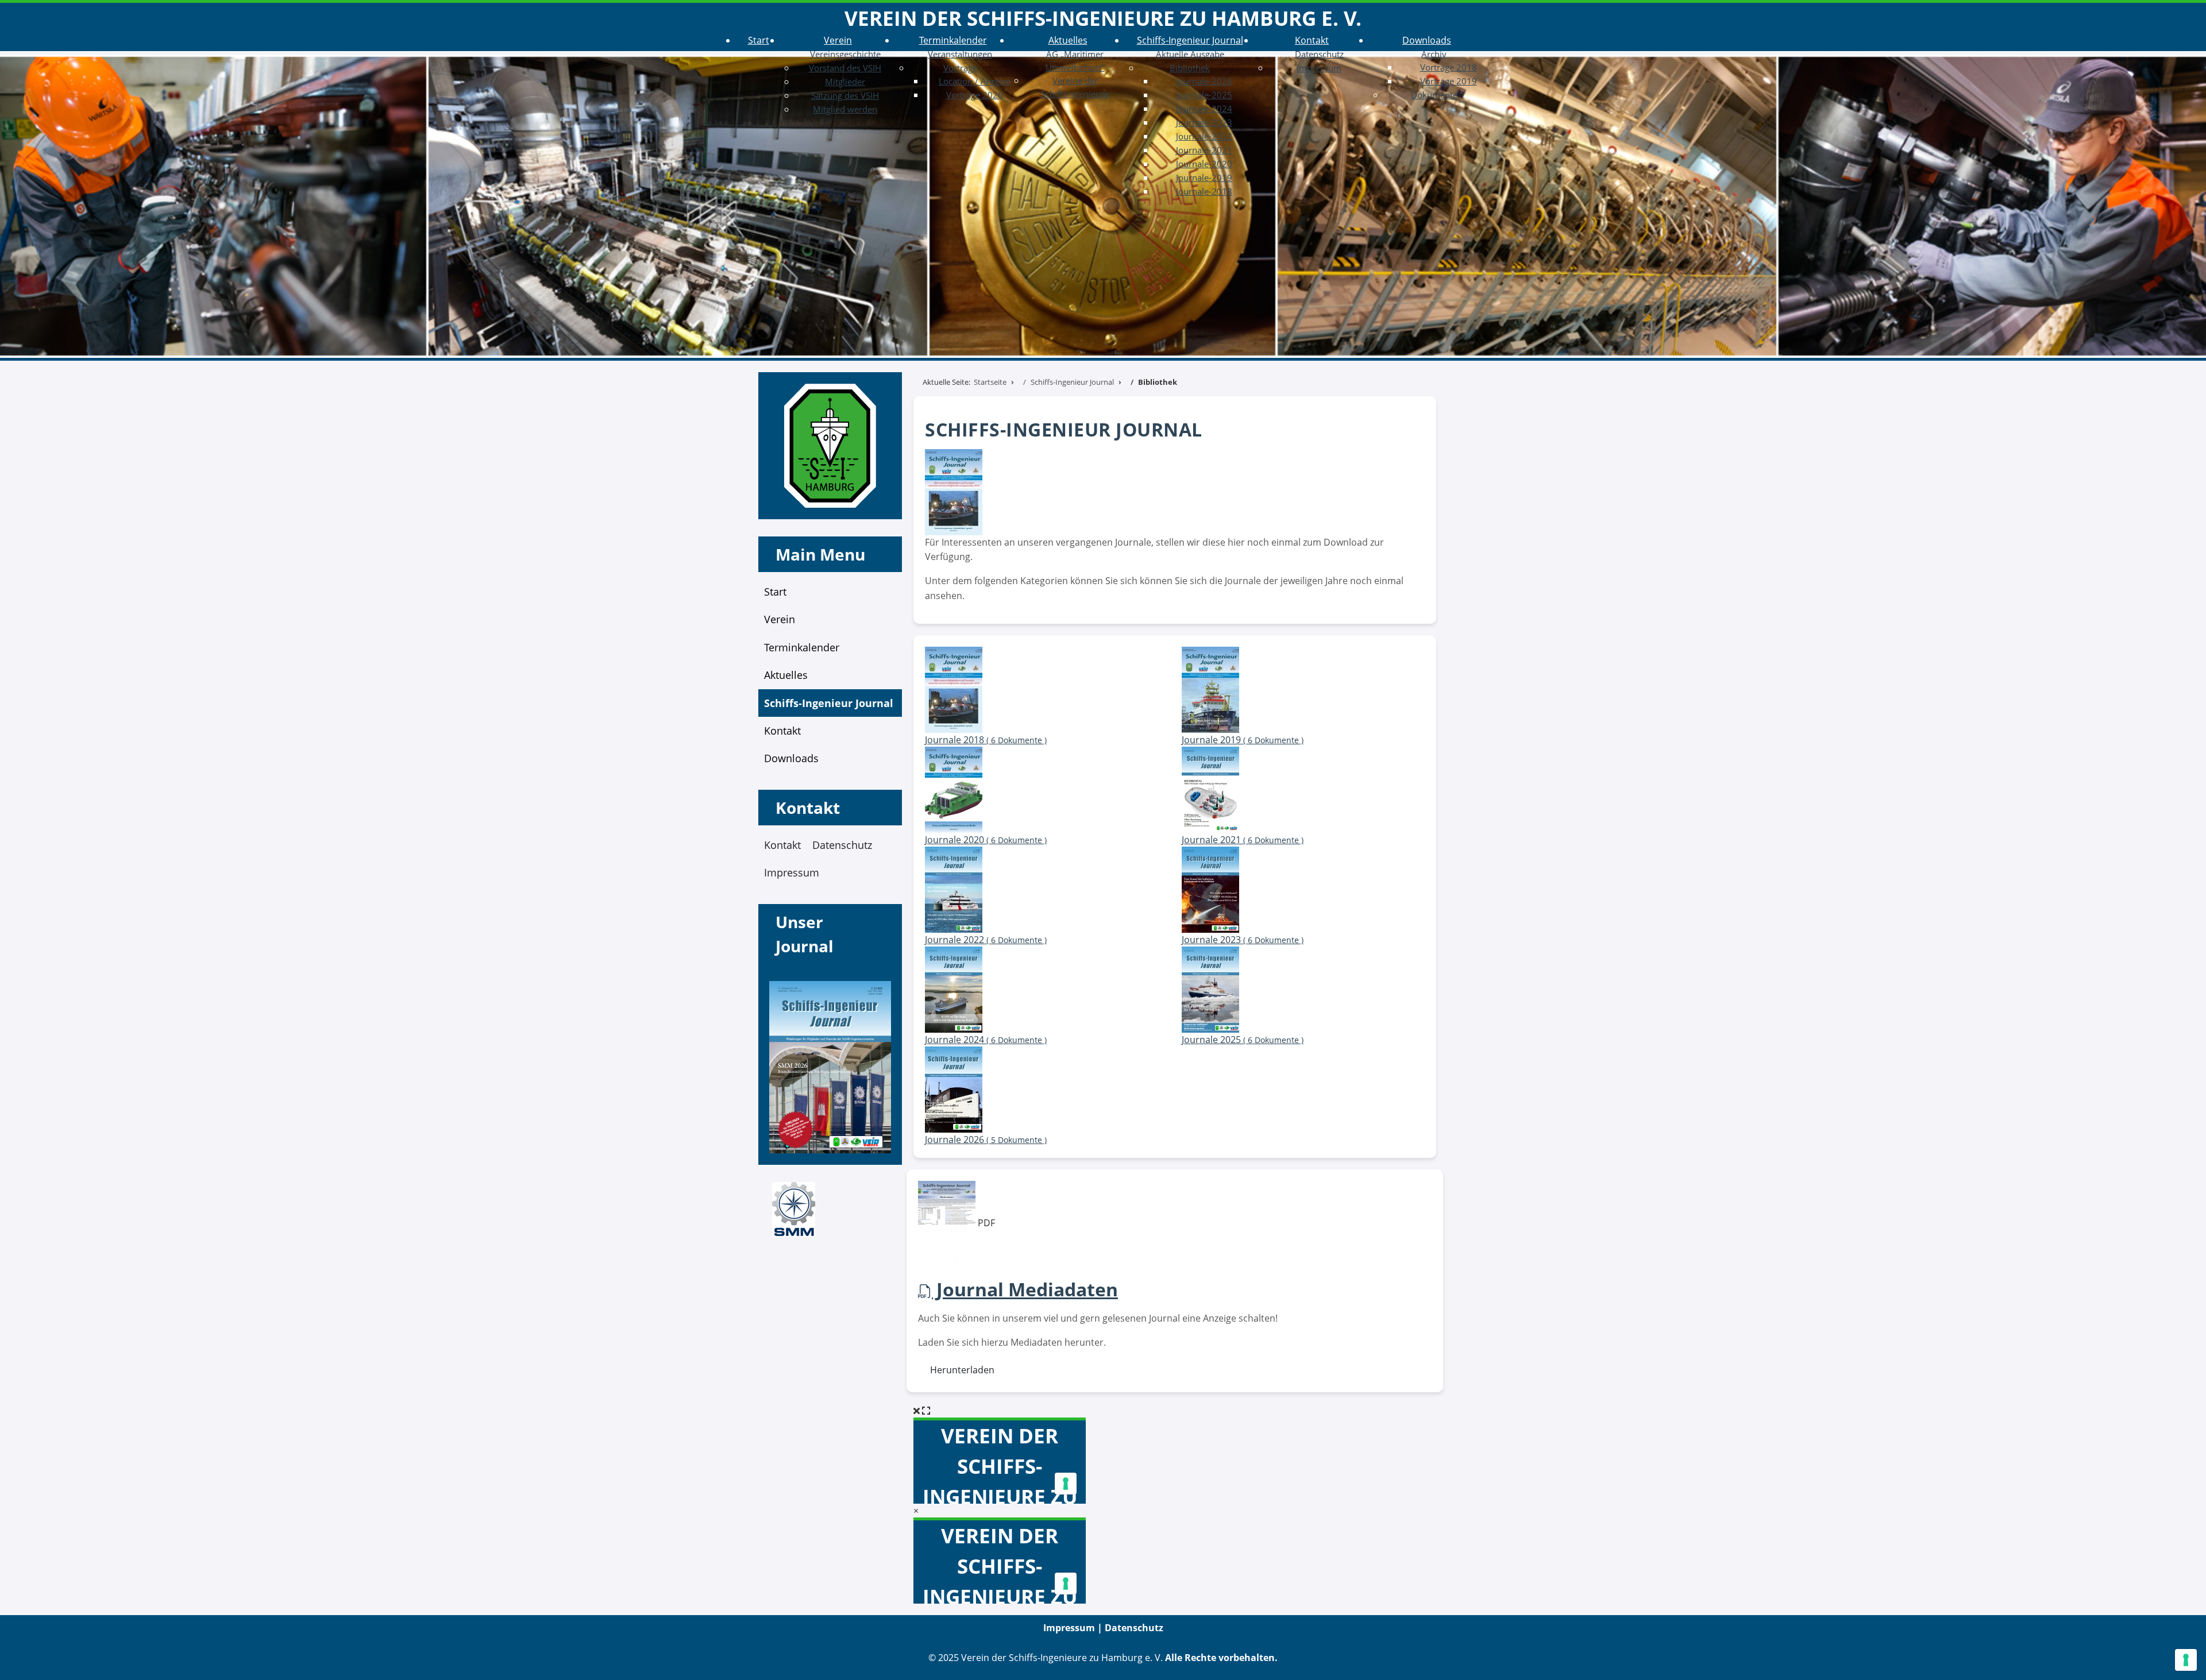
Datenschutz (842, 845)
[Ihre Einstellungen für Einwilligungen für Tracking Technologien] (2186, 1660)
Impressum (792, 872)
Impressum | (1074, 1628)
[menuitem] (759, 40)
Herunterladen (960, 1370)
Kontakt (782, 845)
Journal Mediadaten (1025, 1289)
